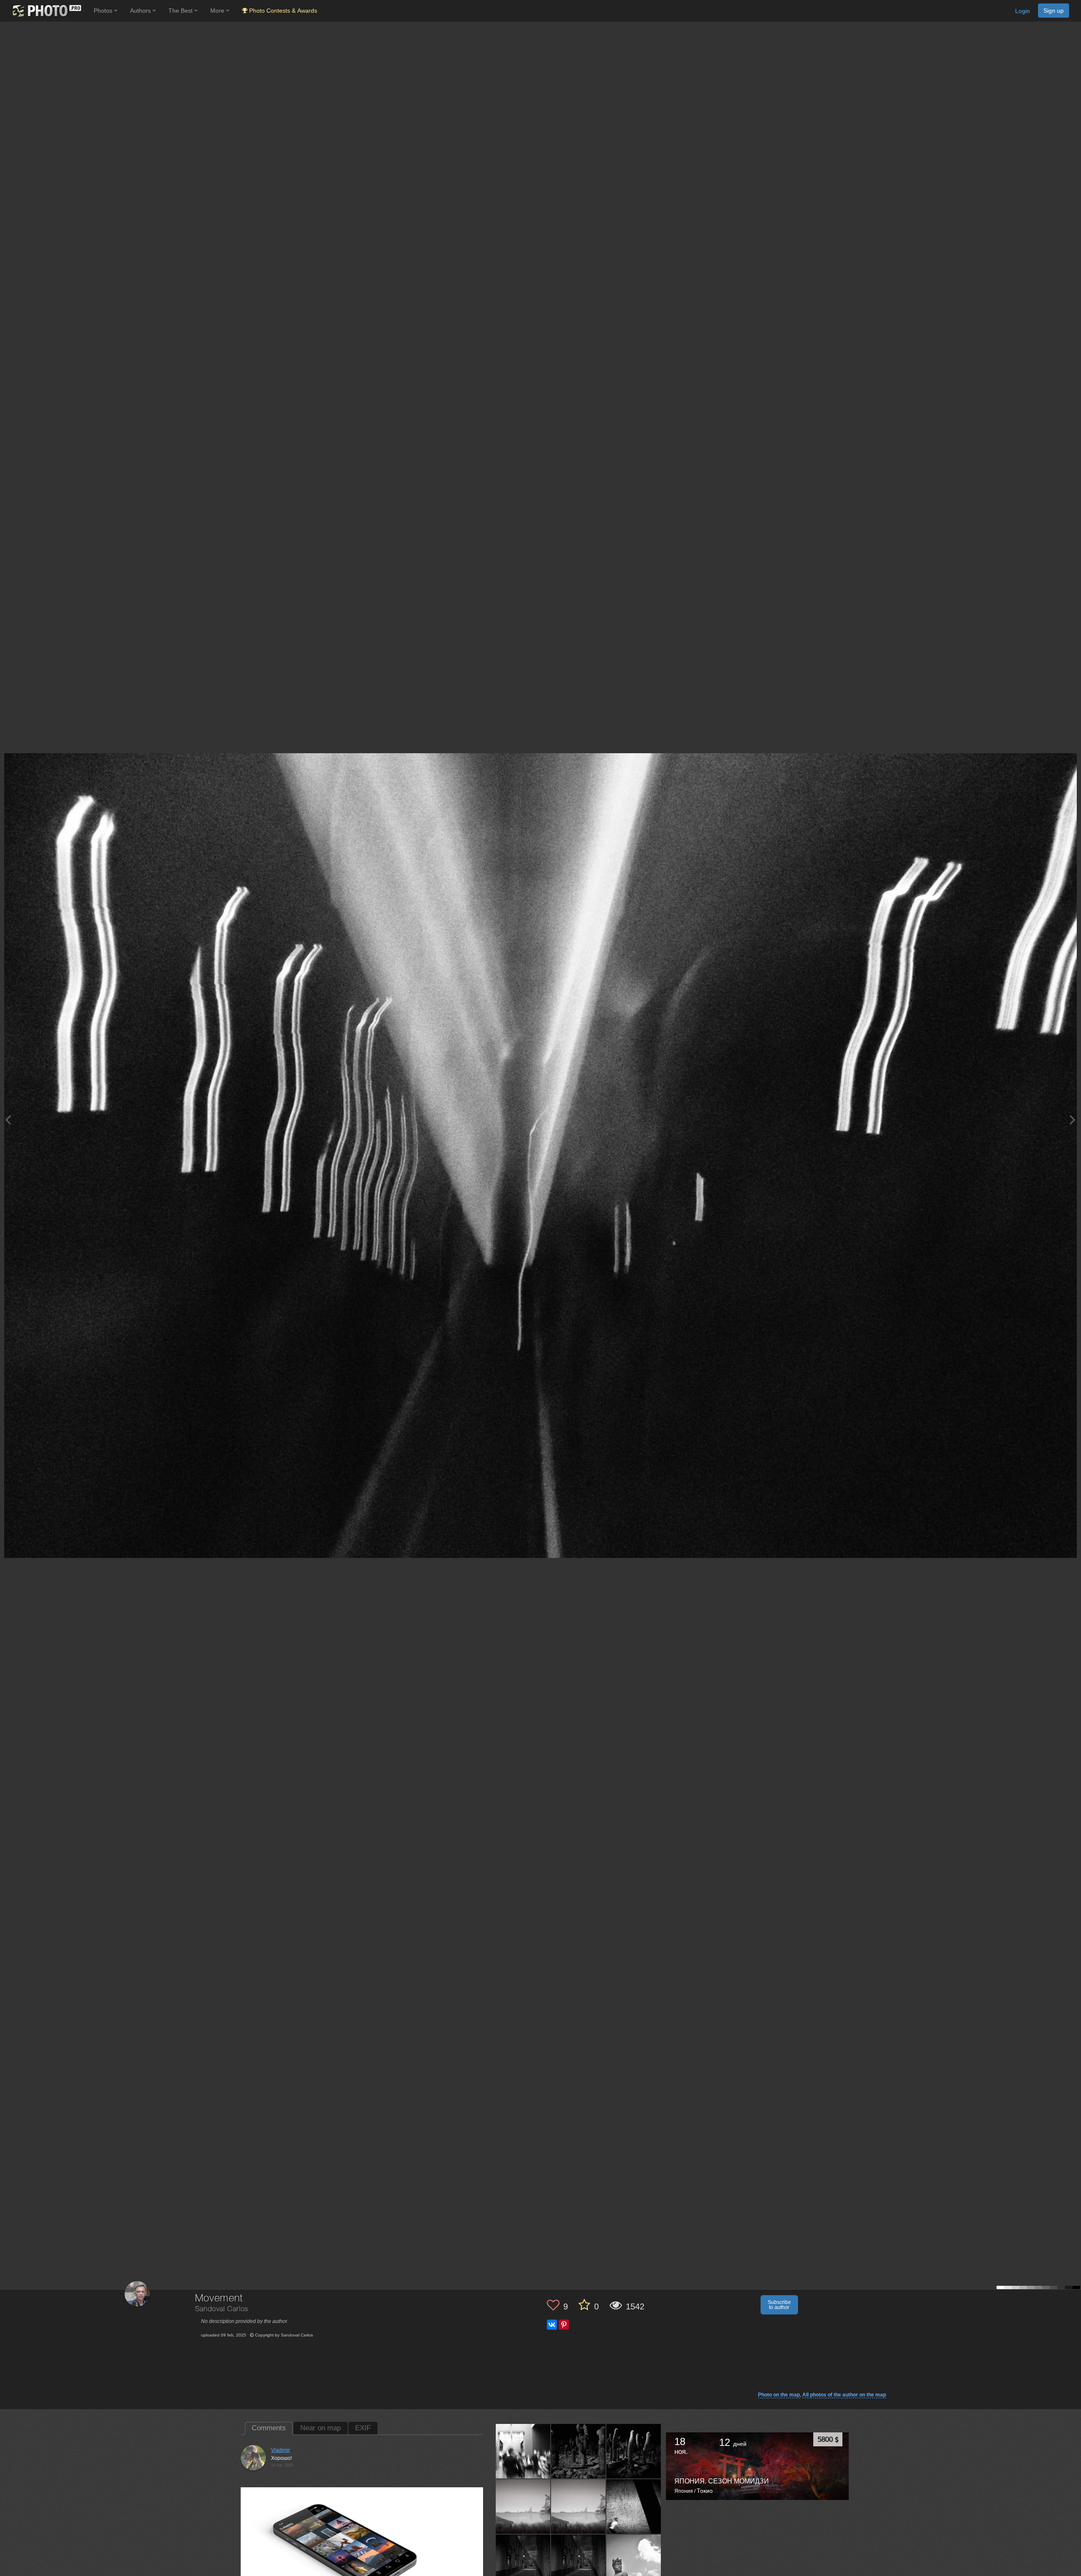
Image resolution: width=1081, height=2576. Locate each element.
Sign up (1054, 11)
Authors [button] (141, 11)
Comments (269, 2428)
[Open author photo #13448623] (634, 2451)
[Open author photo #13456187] (579, 2451)
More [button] (218, 11)
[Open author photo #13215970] (523, 2506)
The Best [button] (181, 11)
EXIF (363, 2428)
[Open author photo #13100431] (634, 2506)
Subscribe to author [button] (779, 2305)
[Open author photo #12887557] (523, 2562)
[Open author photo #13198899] (579, 2506)
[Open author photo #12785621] (634, 2562)
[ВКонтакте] (552, 2325)
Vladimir (281, 2450)
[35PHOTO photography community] (46, 11)
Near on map (320, 2428)
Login (1023, 11)
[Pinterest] (564, 2325)
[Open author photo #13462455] (523, 2451)
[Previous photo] (8, 1120)
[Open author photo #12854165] (579, 2562)
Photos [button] (104, 11)
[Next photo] (1073, 1120)
